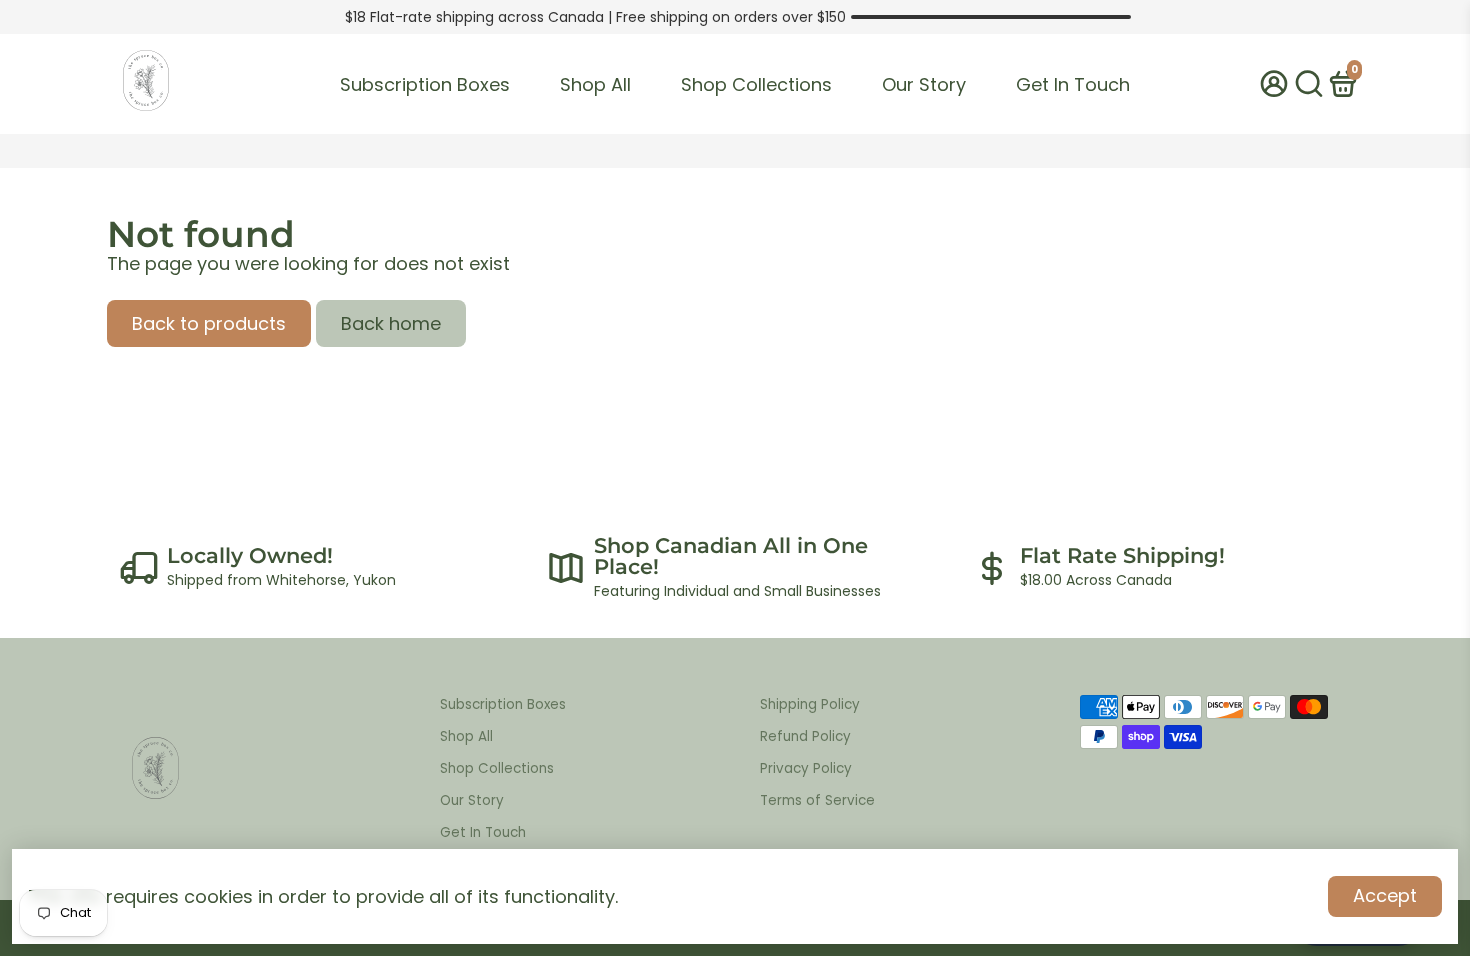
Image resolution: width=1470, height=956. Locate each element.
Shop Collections (756, 84)
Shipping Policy (810, 704)
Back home (391, 323)
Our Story (924, 84)
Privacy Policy (806, 768)
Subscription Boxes (425, 84)
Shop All (595, 84)
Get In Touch (1073, 84)
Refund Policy (805, 736)
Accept (1385, 895)
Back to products (209, 323)
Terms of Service (817, 800)
